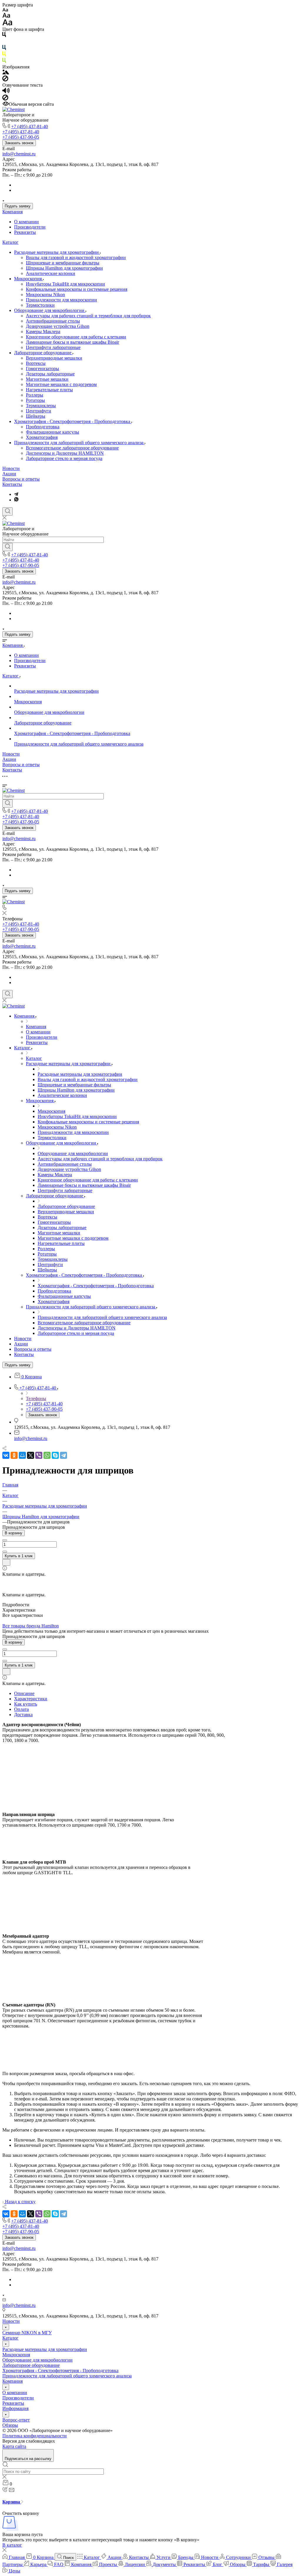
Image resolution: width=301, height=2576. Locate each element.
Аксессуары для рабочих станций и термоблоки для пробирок (88, 316)
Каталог (10, 242)
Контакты (12, 484)
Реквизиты (25, 232)
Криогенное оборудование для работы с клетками (76, 337)
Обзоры (10, 2425)
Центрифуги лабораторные (53, 347)
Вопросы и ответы (21, 479)
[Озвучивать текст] (6, 92)
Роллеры (35, 395)
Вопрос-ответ (16, 2420)
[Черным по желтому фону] (4, 55)
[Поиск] (7, 511)
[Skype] (55, 1455)
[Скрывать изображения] (5, 80)
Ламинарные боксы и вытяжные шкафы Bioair (72, 342)
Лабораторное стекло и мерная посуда (64, 458)
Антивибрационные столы (53, 321)
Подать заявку (18, 206)
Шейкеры (36, 416)
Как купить (26, 1704)
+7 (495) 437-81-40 (30, 126)
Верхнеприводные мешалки (54, 358)
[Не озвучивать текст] (5, 99)
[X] (31, 1455)
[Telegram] (16, 494)
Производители (30, 227)
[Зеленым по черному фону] (4, 62)
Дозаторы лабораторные (50, 374)
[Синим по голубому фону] (4, 49)
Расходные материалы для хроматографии (57, 252)
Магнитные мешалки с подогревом (61, 384)
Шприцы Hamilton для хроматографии (64, 268)
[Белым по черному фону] (4, 42)
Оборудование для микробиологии (50, 310)
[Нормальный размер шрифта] (6, 16)
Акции (9, 474)
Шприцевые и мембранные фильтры (63, 263)
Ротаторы (35, 400)
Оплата (21, 1709)
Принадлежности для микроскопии (61, 300)
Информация (15, 2408)
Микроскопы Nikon (45, 294)
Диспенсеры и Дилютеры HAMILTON (65, 453)
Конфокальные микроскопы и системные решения (77, 289)
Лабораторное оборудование (43, 353)
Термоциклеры (41, 406)
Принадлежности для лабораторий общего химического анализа (79, 443)
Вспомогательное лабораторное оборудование (72, 448)
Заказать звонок (19, 143)
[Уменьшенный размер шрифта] (5, 10)
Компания (12, 212)
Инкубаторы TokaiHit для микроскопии (65, 284)
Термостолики (40, 305)
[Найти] (7, 547)
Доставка (23, 1715)
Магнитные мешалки (47, 379)
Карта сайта (14, 2446)
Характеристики (31, 1699)
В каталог (12, 2545)
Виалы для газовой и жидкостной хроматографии (76, 257)
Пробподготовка (43, 427)
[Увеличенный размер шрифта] (7, 24)
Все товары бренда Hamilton (31, 1626)
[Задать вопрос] (6, 1562)
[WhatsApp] (47, 1455)
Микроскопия (29, 279)
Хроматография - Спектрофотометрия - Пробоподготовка (73, 421)
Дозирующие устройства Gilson (58, 326)
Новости (11, 468)
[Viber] (39, 1455)
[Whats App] (16, 500)
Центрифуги (39, 411)
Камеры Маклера (43, 332)
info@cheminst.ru (19, 154)
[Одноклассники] (14, 1455)
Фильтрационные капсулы (52, 432)
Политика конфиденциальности (35, 2436)
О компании (26, 222)
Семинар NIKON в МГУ (27, 2333)
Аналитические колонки (51, 273)
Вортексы (36, 363)
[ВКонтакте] (6, 1455)
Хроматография (42, 437)
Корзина (12, 2502)
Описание (24, 1693)
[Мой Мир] (22, 1455)
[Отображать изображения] (6, 73)
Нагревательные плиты (49, 390)
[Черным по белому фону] (4, 36)
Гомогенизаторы (42, 369)
